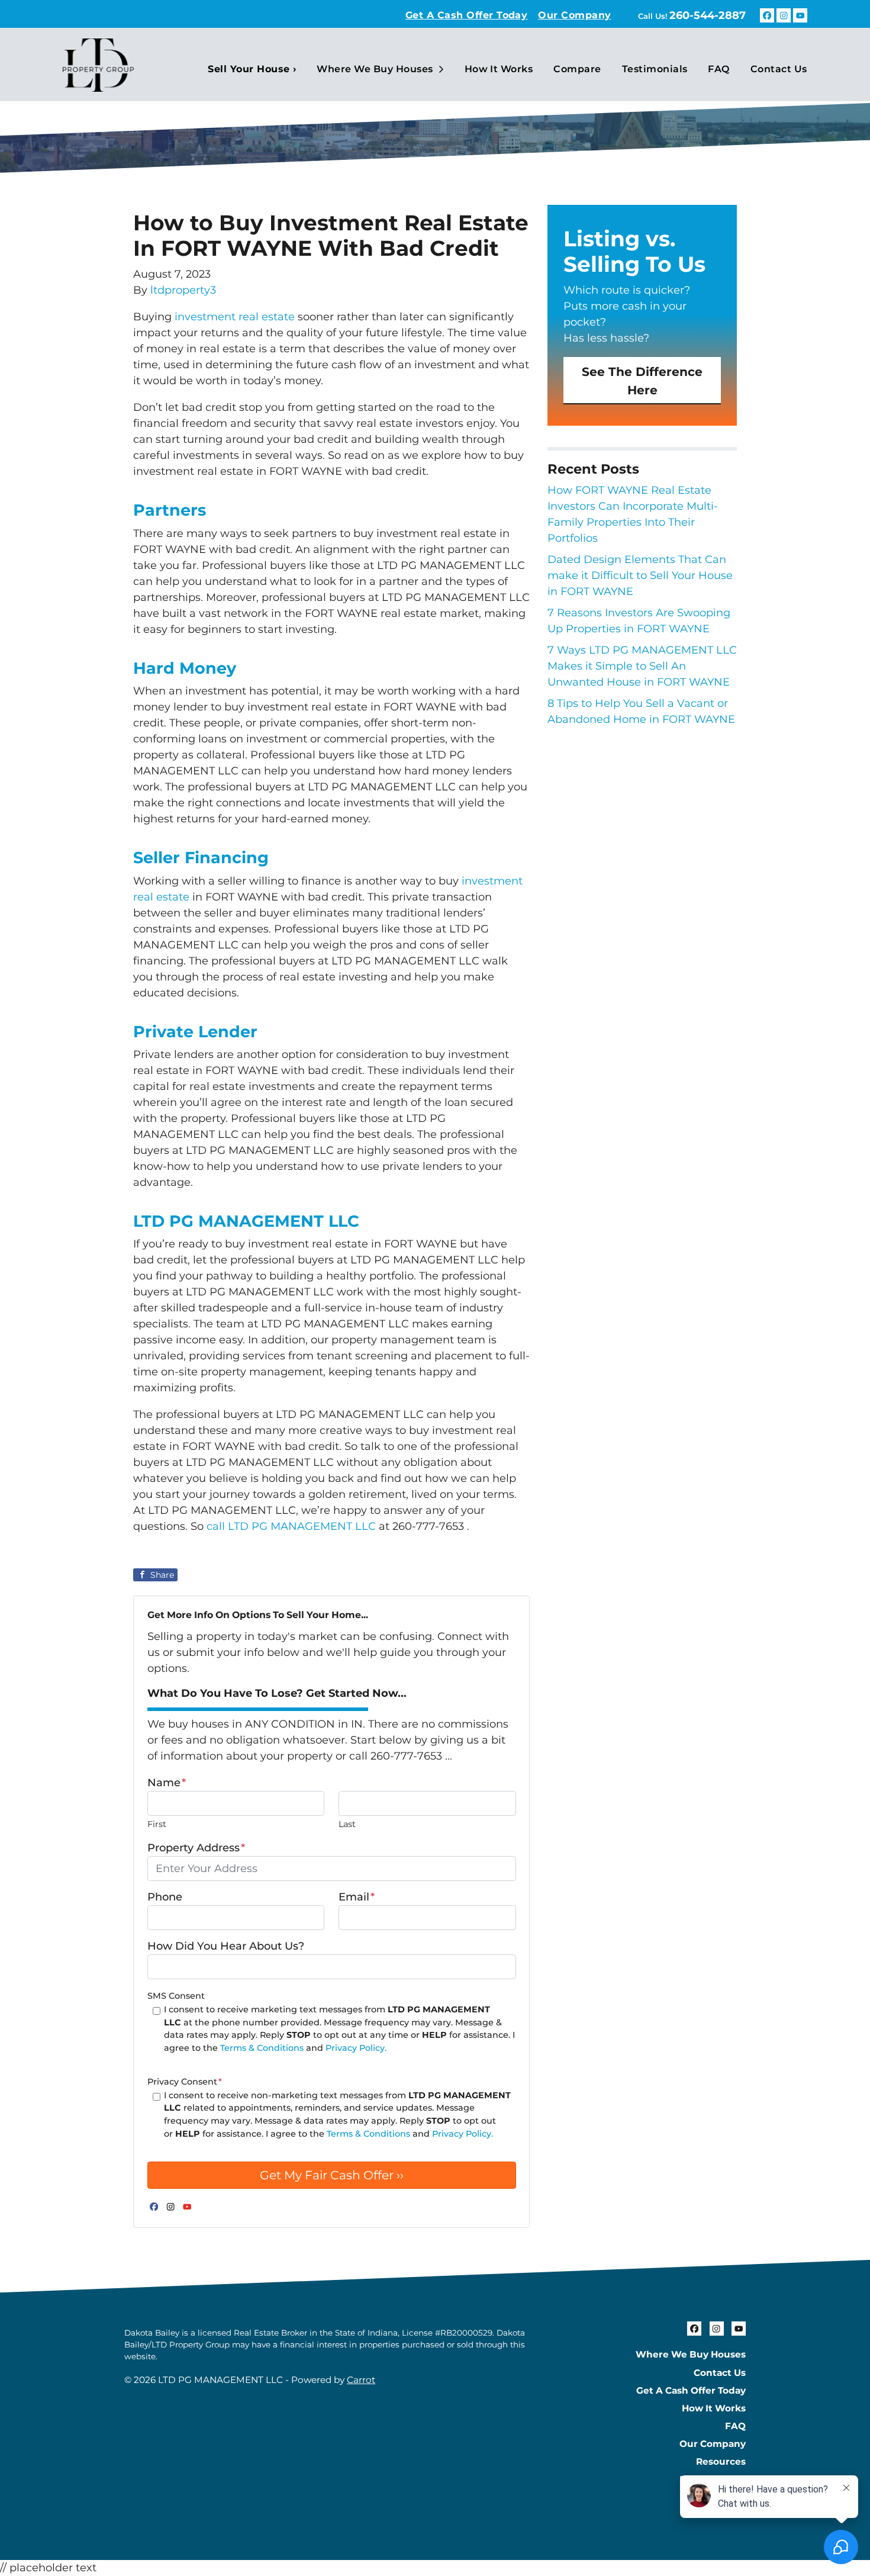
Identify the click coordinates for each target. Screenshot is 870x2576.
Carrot (361, 2380)
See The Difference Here (642, 380)
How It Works (499, 69)
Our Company (574, 15)
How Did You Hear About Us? (226, 1946)
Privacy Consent (185, 2082)
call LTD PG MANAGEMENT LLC (291, 1526)
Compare (577, 69)
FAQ (718, 69)
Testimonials (655, 69)
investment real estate (235, 317)
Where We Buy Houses (375, 69)
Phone (165, 1897)
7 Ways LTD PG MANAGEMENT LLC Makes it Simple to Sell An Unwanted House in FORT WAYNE (642, 666)
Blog (734, 2497)
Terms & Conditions (262, 2048)
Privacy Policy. (356, 2048)
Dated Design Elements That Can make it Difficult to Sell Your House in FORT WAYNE (640, 575)
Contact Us (779, 69)
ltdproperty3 (183, 290)
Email (357, 1897)
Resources (721, 2461)
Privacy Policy (713, 2479)
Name (167, 1783)
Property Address (196, 1848)
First (157, 1824)
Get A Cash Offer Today (467, 15)
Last (347, 1824)
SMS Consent (176, 1996)
